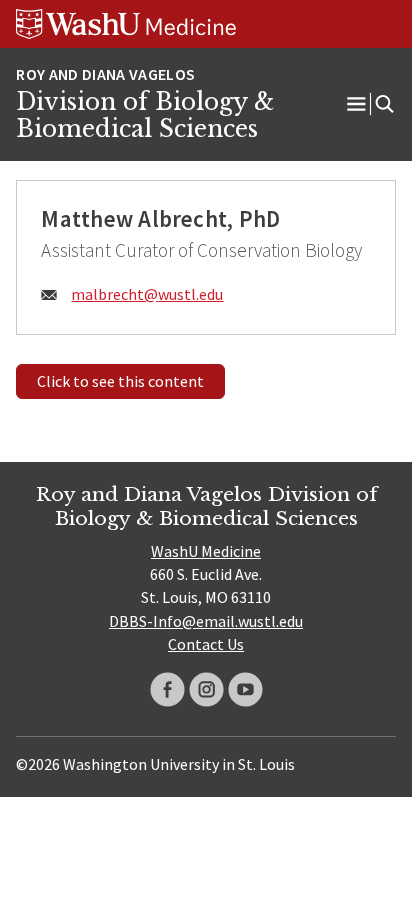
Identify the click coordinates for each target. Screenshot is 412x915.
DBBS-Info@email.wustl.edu (206, 621)
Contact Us (206, 644)
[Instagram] (206, 689)
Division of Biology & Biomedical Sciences (145, 116)
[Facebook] (167, 689)
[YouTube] (245, 689)
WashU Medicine (206, 551)
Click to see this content (120, 381)
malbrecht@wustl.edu (147, 294)
